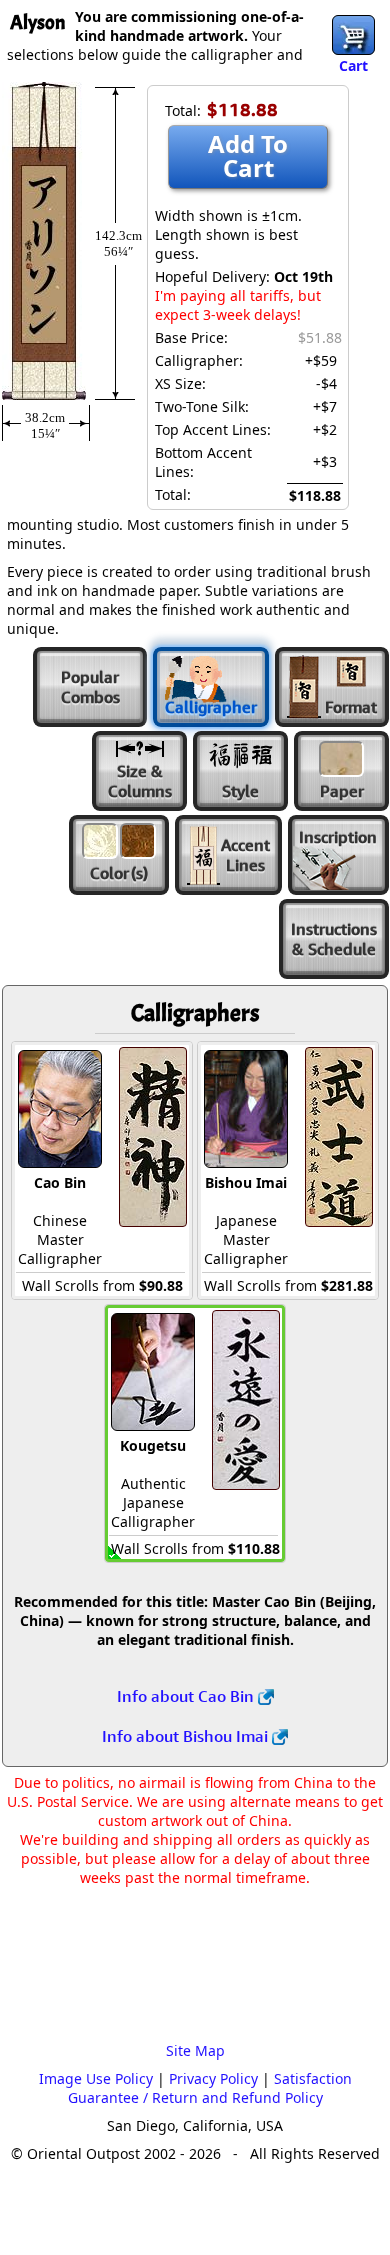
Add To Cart (248, 155)
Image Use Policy (96, 2078)
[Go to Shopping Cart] (353, 35)
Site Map (195, 2050)
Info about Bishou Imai (187, 1736)
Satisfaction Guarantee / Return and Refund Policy (210, 2088)
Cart (353, 65)
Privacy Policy (213, 2078)
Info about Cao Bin (187, 1696)
